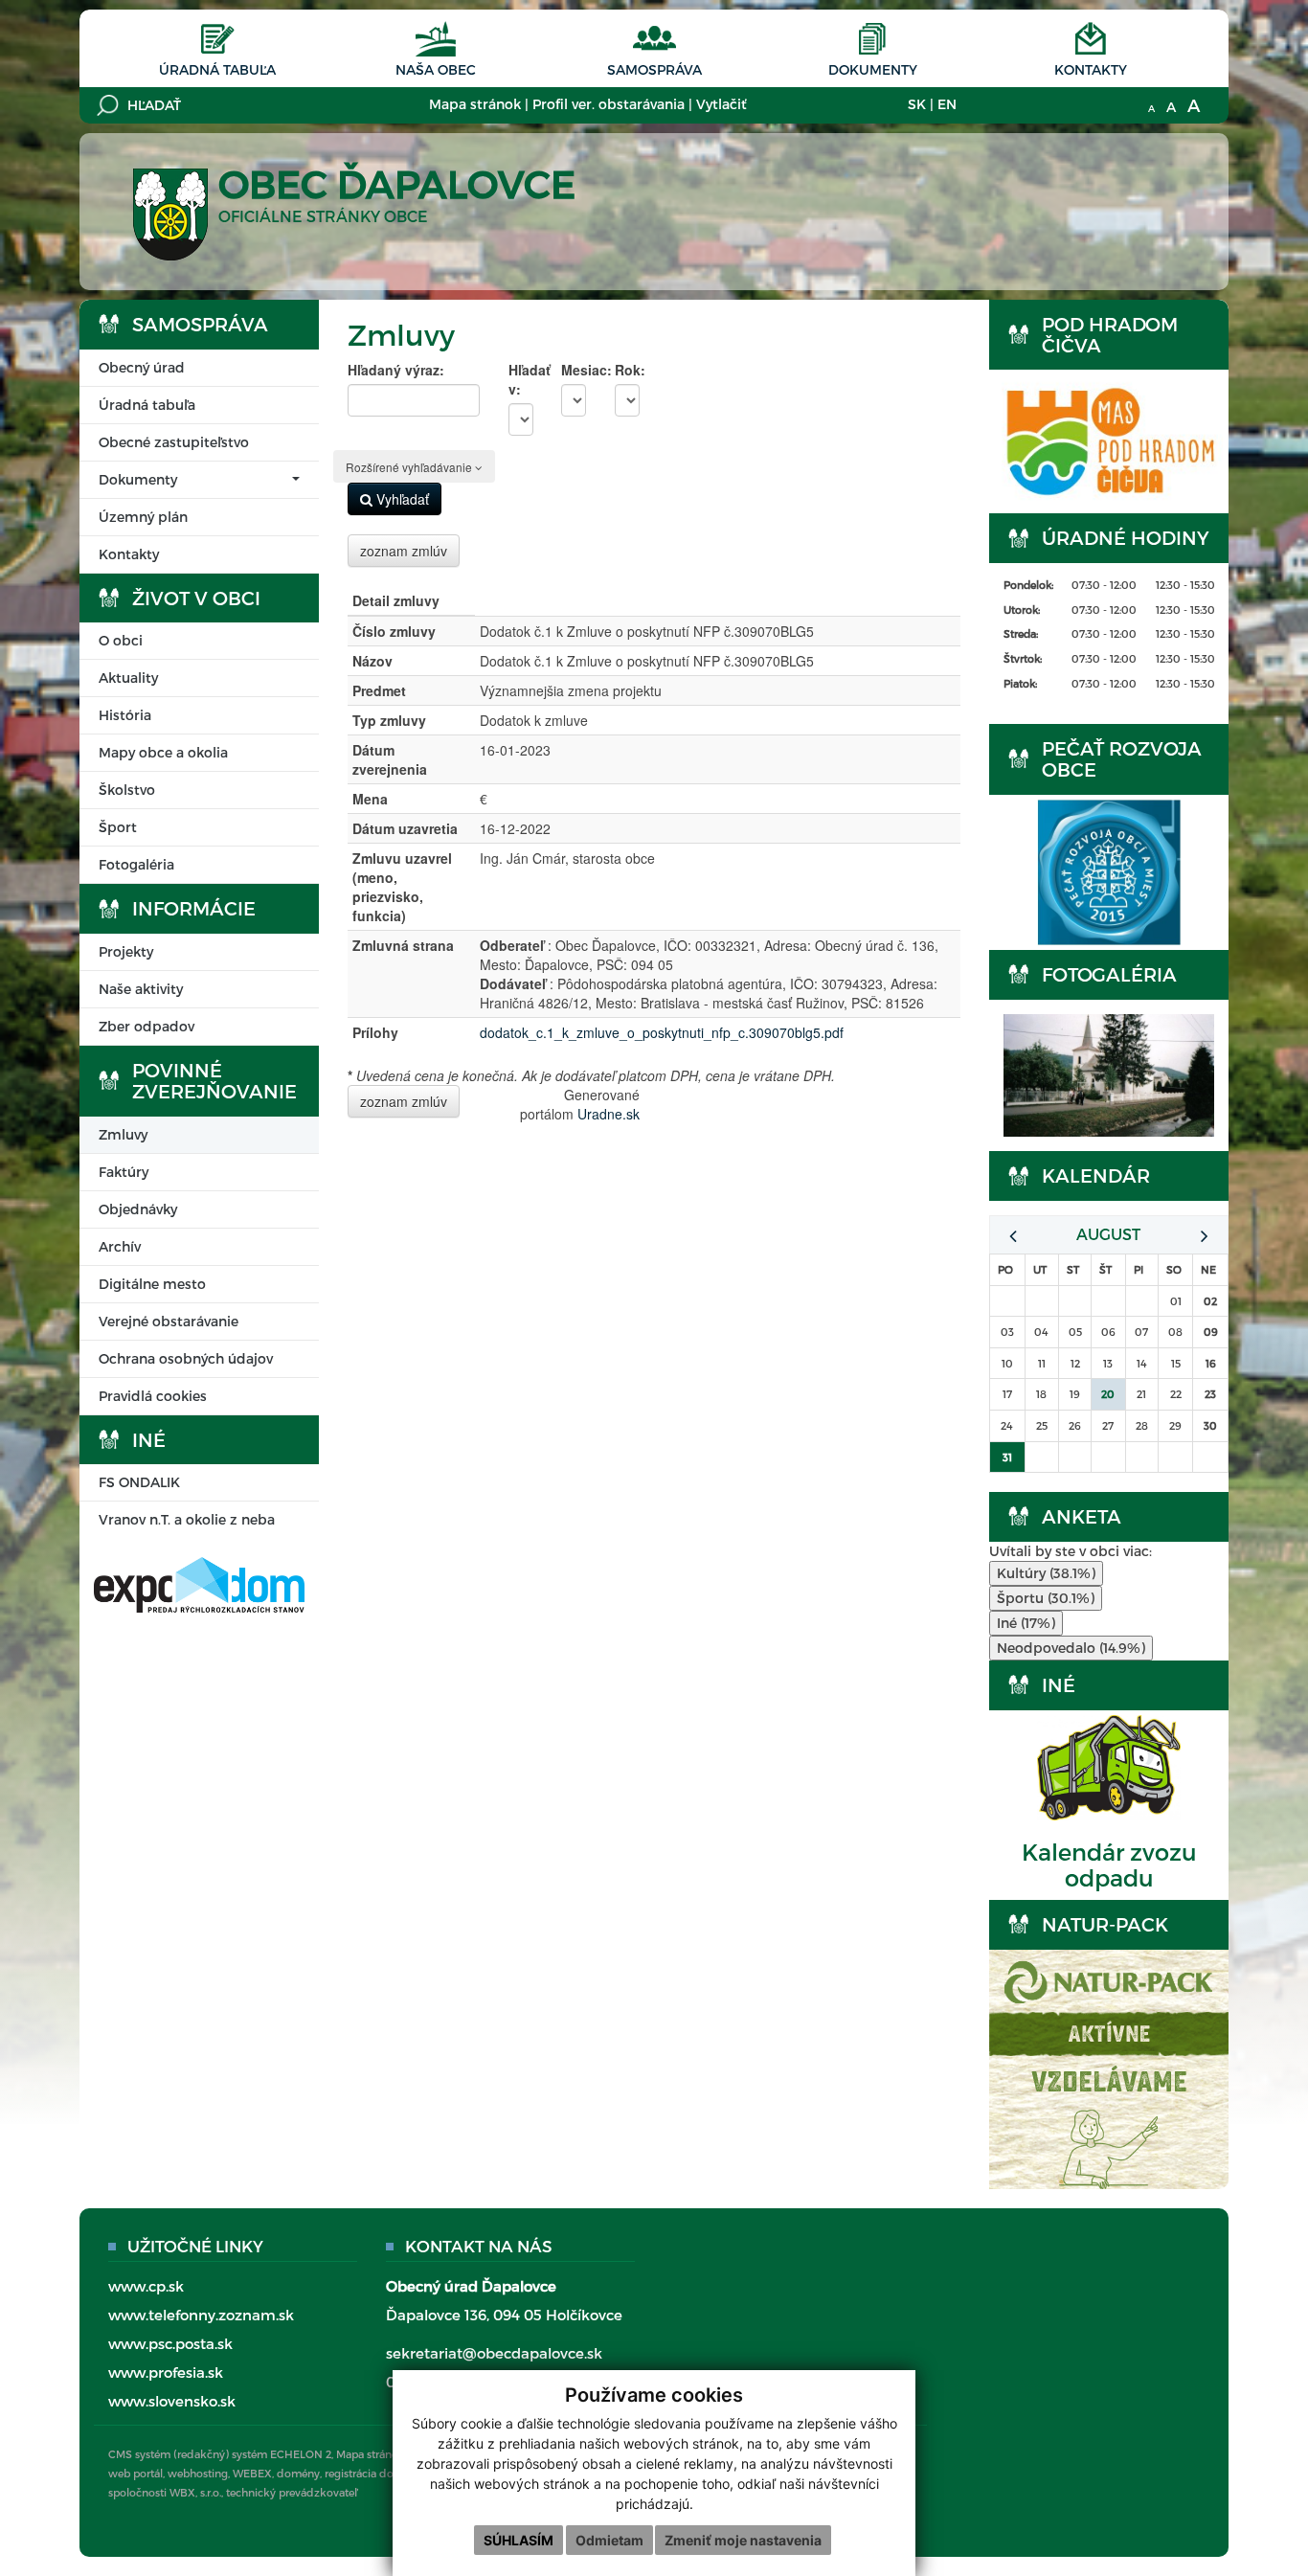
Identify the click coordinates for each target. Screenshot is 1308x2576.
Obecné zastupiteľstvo (174, 442)
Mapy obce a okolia (163, 752)
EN (947, 104)
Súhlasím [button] (519, 2540)
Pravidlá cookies (153, 1396)
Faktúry (124, 1172)
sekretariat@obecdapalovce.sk (494, 2353)
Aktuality (128, 678)
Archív (120, 1246)
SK (917, 104)
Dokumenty (873, 69)
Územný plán (143, 517)
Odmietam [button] (609, 2540)
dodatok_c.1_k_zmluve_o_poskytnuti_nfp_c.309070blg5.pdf (662, 1032)
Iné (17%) (1026, 1623)
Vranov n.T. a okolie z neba (187, 1519)
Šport (118, 827)
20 (1108, 1394)
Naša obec (436, 69)
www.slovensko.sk (172, 2401)
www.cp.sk (146, 2286)
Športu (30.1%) (1046, 1598)
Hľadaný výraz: (396, 370)
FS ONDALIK (139, 1482)
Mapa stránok (475, 104)
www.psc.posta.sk (170, 2343)
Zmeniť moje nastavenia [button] (743, 2540)
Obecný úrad (142, 367)
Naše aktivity (141, 989)
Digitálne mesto (152, 1284)
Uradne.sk (609, 1114)
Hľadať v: (521, 379)
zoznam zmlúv (404, 551)
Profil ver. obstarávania (609, 104)
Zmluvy (123, 1134)
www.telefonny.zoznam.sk (201, 2315)
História (125, 715)
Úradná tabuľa (217, 69)
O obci (121, 640)
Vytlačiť (721, 104)
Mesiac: (574, 370)
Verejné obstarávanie (169, 1321)
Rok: (627, 370)
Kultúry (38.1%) (1046, 1573)
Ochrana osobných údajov (186, 1358)
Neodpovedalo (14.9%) (1071, 1648)
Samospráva (654, 69)
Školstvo (127, 790)
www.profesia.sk (166, 2372)
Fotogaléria (136, 864)
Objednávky (138, 1209)
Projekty (126, 951)
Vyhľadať (401, 499)
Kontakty (1091, 69)
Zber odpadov (147, 1026)
